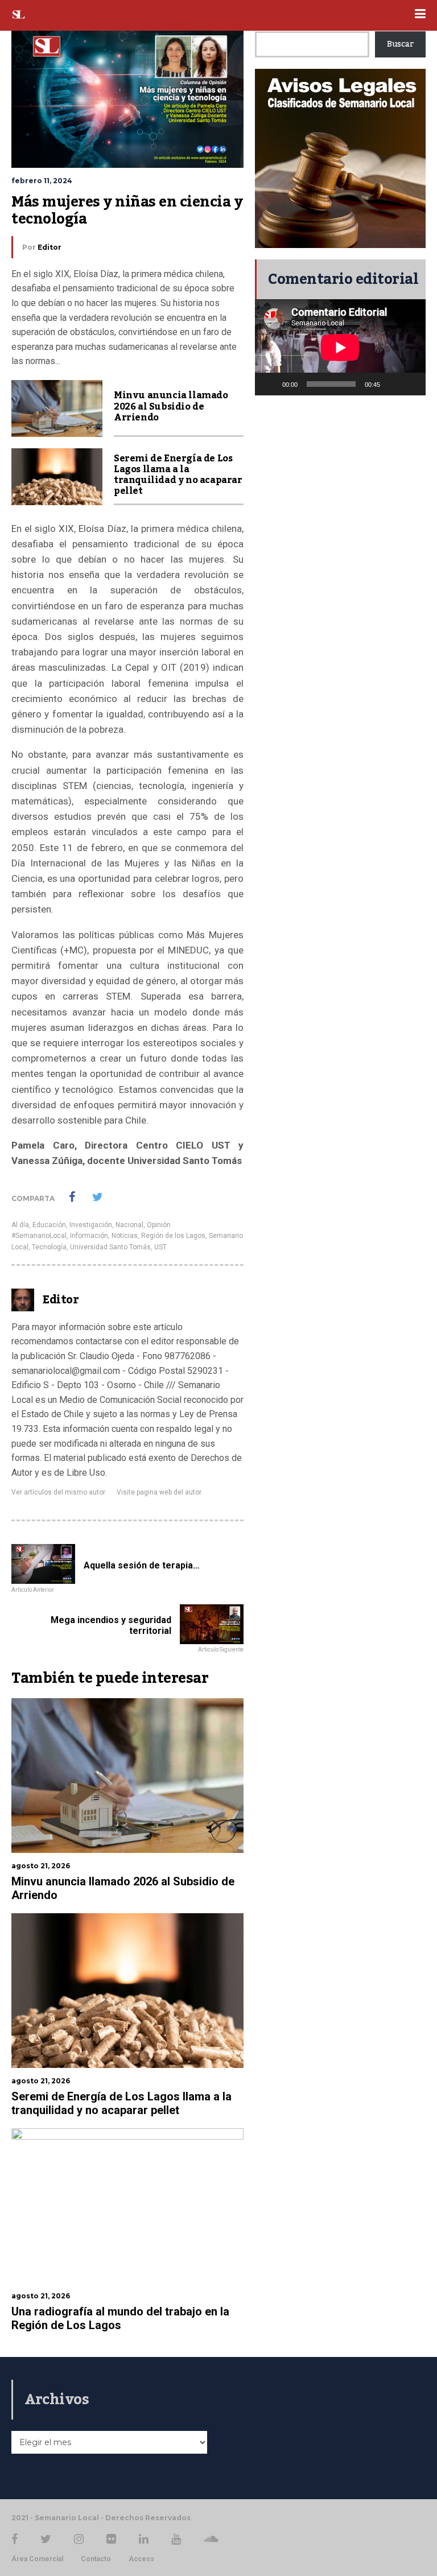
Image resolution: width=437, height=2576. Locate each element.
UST (160, 1247)
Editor (50, 247)
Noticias (125, 1236)
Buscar (400, 44)
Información (89, 1236)
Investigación (91, 1225)
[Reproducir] (270, 384)
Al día (20, 1225)
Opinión (159, 1225)
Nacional (129, 1225)
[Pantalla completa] (411, 384)
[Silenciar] (393, 384)
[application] (340, 347)
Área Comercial (37, 2559)
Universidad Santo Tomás (110, 1247)
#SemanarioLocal (39, 1236)
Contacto (96, 2559)
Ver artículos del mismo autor (58, 1492)
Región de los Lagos (173, 1236)
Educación (49, 1225)
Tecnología (49, 1247)
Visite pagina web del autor (159, 1492)
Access (141, 2559)
